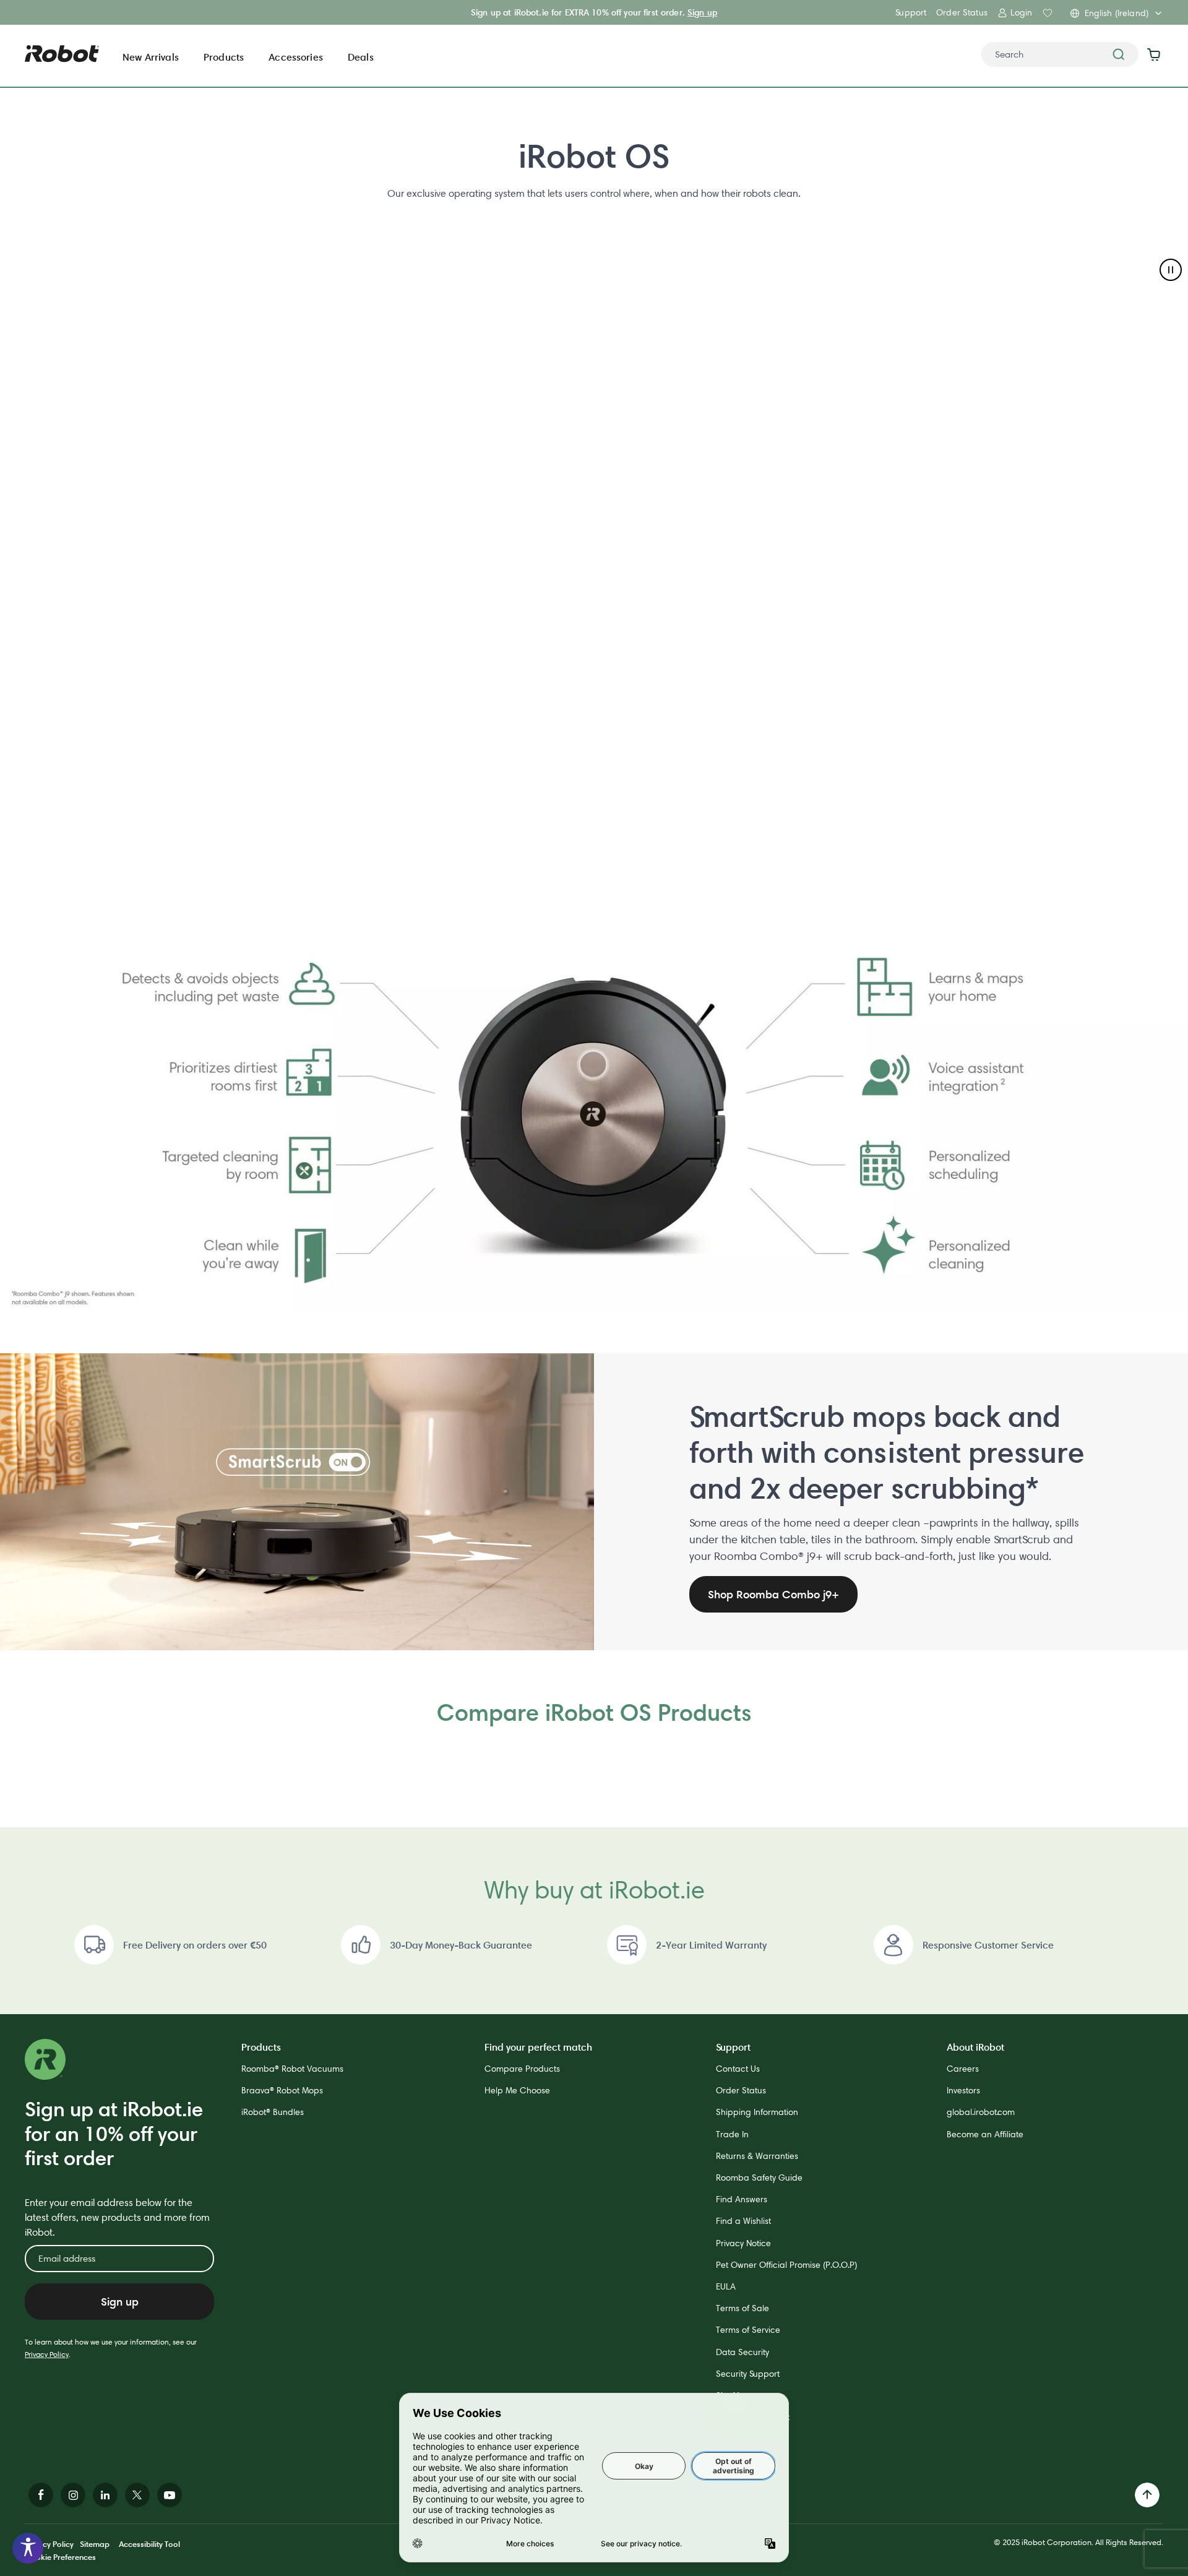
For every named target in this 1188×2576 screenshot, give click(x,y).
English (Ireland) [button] (1117, 13)
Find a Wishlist (743, 2221)
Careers (963, 2069)
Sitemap (95, 2544)
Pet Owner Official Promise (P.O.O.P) (786, 2265)
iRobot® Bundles (273, 2112)
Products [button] (224, 57)
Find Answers (742, 2199)
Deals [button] (361, 57)
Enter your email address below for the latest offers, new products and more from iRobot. (117, 2217)
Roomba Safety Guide (759, 2178)
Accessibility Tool (149, 2544)
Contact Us (738, 2069)
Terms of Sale (742, 2308)
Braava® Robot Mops (282, 2090)
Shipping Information (757, 2112)
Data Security (742, 2352)
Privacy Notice (743, 2243)
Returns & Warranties (757, 2156)
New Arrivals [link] (151, 57)
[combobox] (1060, 54)
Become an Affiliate (985, 2134)
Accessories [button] (296, 57)
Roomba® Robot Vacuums (292, 2069)
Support (911, 12)
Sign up (702, 12)
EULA (726, 2286)
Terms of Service (748, 2330)
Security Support (748, 2374)
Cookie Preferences (60, 2557)
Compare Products (522, 2069)
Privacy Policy (47, 2354)
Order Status (962, 12)
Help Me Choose (517, 2090)
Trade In (732, 2134)
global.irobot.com (981, 2112)
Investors (963, 2090)
